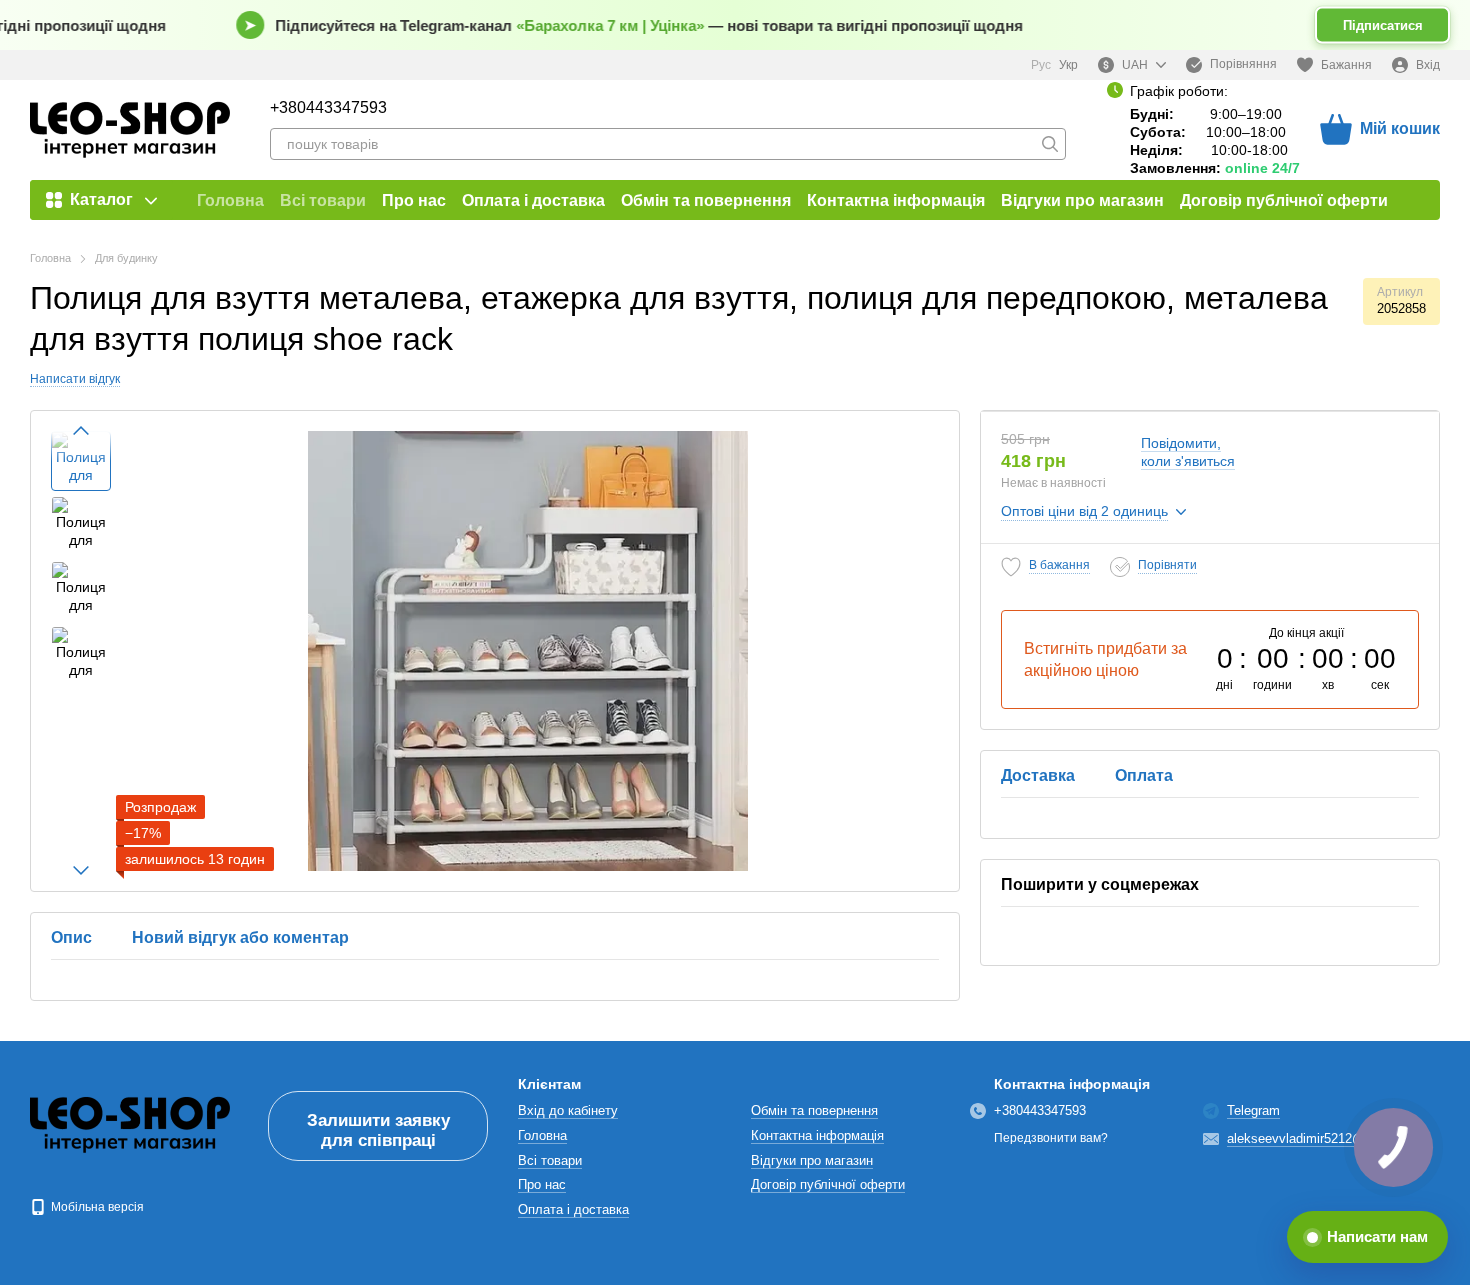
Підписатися (1383, 25)
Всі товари (323, 200)
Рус (1041, 65)
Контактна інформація (896, 200)
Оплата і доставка (533, 200)
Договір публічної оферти (1284, 200)
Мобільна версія (96, 1207)
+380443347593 (328, 108)
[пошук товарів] (1050, 144)
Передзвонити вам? (1051, 1138)
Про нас (414, 200)
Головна (230, 200)
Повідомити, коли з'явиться (1188, 452)
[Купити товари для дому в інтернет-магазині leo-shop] (130, 1124)
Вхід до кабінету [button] (568, 1110)
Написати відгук (75, 379)
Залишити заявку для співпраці (378, 1130)
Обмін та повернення (706, 200)
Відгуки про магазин (1082, 200)
